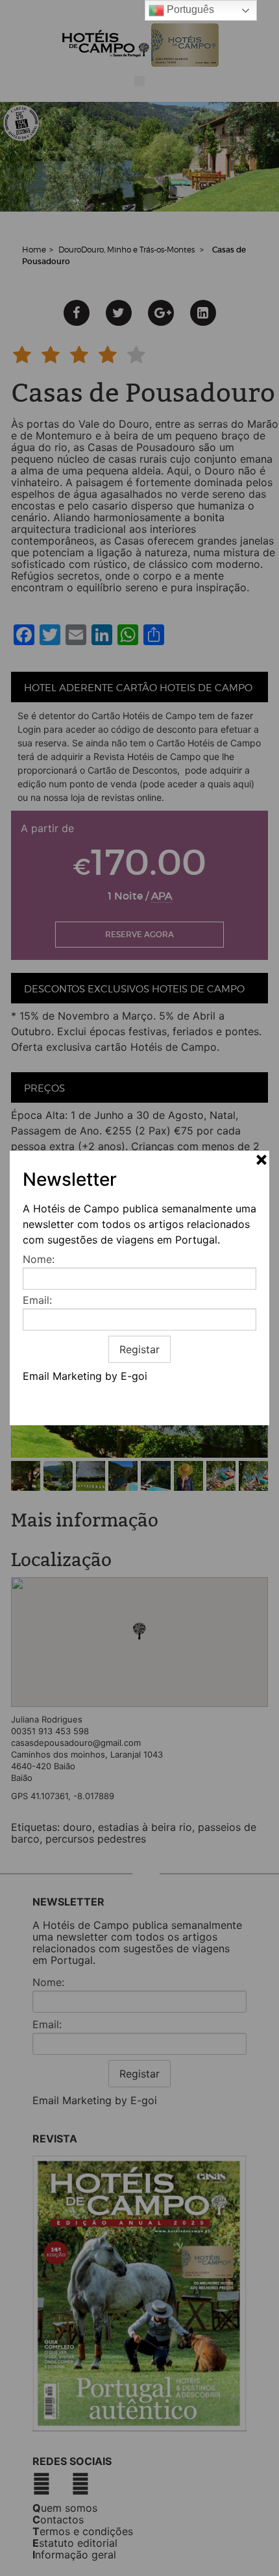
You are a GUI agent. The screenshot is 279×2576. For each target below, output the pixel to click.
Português (189, 9)
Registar (139, 1349)
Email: (37, 1300)
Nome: (39, 1259)
